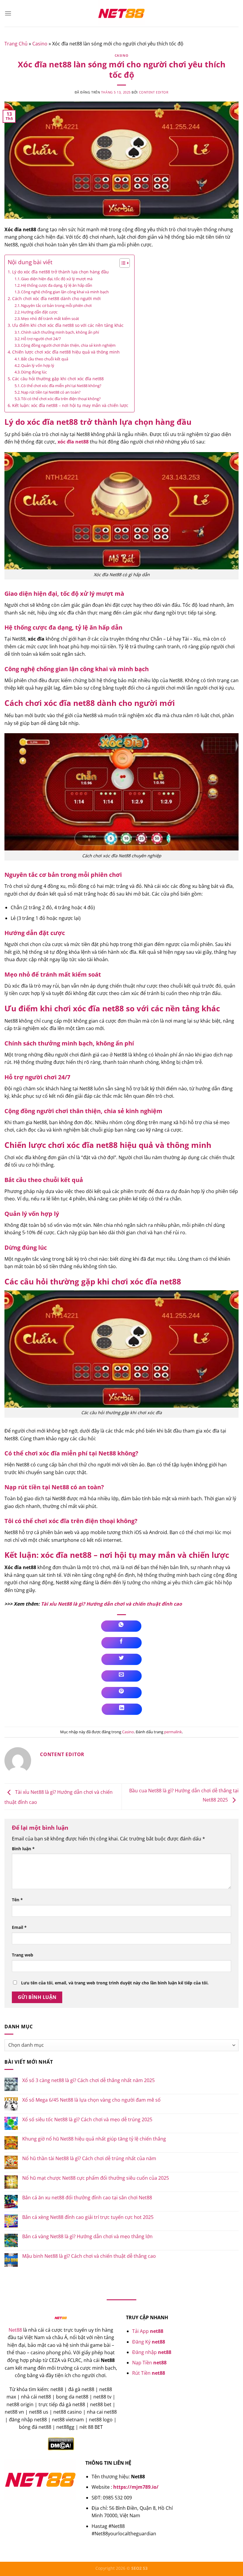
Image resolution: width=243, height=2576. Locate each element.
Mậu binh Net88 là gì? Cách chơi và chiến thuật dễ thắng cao (89, 2256)
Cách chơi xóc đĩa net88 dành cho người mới (56, 298)
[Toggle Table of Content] (122, 263)
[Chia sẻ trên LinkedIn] (122, 1709)
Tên (17, 1900)
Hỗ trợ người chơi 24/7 (41, 339)
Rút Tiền (149, 2373)
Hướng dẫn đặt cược (39, 312)
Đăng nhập (152, 2352)
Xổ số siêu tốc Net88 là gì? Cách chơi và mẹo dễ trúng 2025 (87, 2120)
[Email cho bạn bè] (121, 1676)
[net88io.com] (121, 13)
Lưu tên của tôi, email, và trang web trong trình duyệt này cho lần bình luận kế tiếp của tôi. (115, 1983)
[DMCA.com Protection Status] (61, 2443)
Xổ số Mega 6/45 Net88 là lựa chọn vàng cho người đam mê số (91, 2100)
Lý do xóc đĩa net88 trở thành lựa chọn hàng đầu (60, 272)
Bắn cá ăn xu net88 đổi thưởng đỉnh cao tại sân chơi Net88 (87, 2198)
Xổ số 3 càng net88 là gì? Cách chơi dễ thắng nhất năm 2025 (88, 2080)
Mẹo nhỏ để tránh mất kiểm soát (50, 319)
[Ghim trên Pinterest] (121, 1693)
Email (19, 1927)
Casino (40, 44)
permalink (173, 1732)
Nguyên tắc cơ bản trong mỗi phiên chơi (56, 305)
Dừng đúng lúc (34, 372)
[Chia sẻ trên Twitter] (121, 1659)
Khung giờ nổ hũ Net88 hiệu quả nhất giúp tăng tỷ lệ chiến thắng (94, 2139)
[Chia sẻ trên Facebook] (121, 1643)
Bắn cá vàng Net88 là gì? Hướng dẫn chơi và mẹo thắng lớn (87, 2237)
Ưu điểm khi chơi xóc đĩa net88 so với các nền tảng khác (68, 325)
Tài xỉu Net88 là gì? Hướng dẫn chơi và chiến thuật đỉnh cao (111, 1604)
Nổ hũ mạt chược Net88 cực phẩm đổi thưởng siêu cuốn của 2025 (96, 2178)
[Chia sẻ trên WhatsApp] (121, 1626)
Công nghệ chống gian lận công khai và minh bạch (65, 292)
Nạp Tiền (149, 2363)
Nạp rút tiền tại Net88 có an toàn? (51, 392)
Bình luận (23, 1849)
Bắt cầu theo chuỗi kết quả (45, 359)
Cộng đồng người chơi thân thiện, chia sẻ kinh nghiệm (68, 345)
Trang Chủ (16, 44)
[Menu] (8, 13)
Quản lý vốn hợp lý (38, 365)
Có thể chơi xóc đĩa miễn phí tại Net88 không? (61, 386)
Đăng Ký (149, 2342)
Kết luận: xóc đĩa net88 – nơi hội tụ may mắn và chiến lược (70, 405)
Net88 (15, 2330)
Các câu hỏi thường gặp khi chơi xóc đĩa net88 (58, 379)
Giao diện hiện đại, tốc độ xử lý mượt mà (57, 279)
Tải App (148, 2331)
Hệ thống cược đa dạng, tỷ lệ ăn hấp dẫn (57, 285)
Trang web (23, 1955)
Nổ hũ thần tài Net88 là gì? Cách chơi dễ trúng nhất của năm (89, 2158)
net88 (113, 1009)
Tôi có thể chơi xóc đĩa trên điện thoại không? (61, 399)
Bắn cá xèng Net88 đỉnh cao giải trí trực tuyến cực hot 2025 (88, 2217)
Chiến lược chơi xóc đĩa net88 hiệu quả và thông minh (66, 352)
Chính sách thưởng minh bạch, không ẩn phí (60, 332)
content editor (154, 92)
